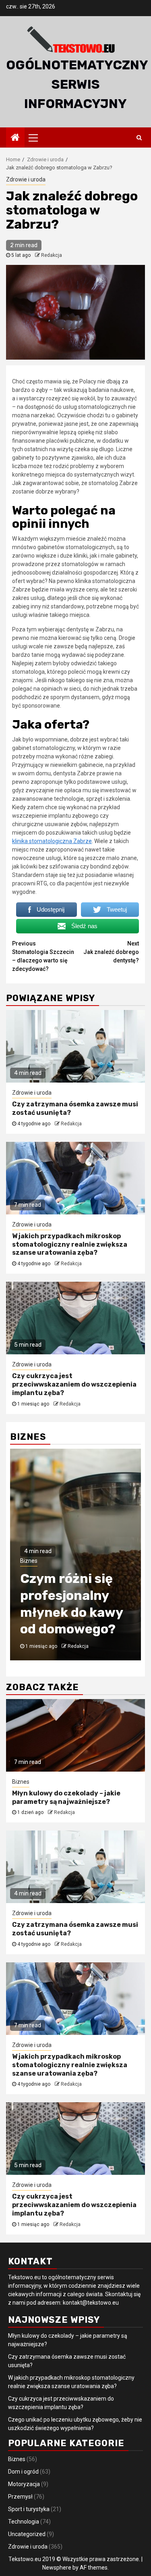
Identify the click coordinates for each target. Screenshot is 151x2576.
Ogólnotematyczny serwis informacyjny (77, 84)
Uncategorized (27, 2534)
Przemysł (20, 2497)
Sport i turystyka (29, 2509)
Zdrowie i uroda (26, 179)
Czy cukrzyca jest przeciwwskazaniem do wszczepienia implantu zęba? (74, 1384)
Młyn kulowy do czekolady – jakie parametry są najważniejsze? (66, 1797)
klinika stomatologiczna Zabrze (52, 841)
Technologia (24, 2522)
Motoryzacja (24, 2484)
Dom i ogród (23, 2472)
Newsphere (57, 2568)
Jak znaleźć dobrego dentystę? (111, 952)
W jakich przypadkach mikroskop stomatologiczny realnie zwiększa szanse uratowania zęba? (70, 1244)
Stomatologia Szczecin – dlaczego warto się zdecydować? (43, 956)
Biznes (29, 1561)
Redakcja (52, 255)
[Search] (139, 137)
